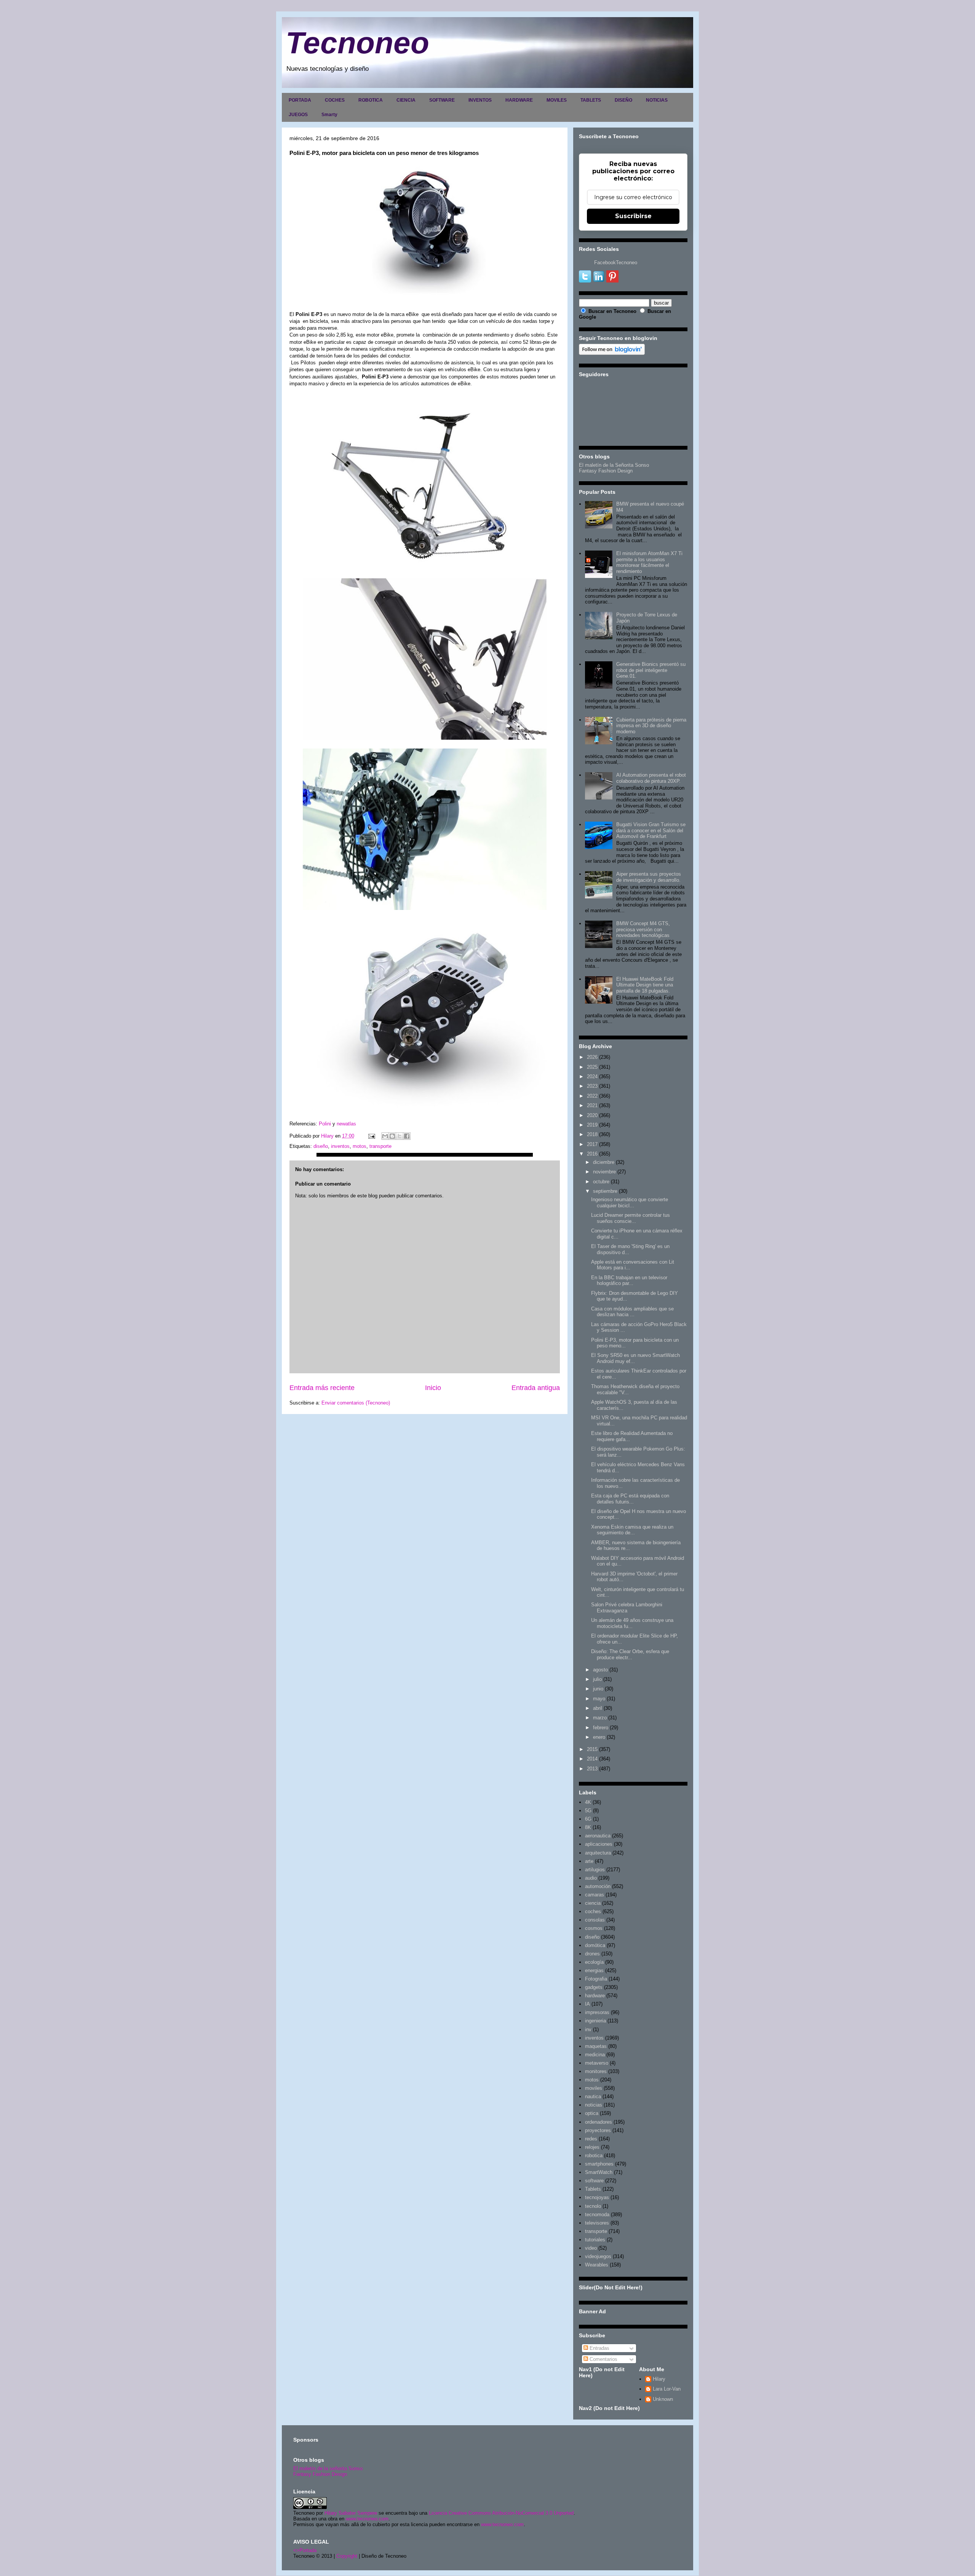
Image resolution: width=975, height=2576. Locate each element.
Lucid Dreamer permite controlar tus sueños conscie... (631, 1218)
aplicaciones (599, 1844)
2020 (592, 1115)
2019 (592, 1125)
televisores (597, 2223)
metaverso (597, 2063)
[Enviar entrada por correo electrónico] (371, 1136)
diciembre (604, 1162)
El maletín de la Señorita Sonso (614, 465)
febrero (601, 1728)
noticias (594, 2105)
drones (592, 1954)
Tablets (593, 2189)
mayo (599, 1699)
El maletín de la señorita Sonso (328, 2468)
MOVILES (557, 100)
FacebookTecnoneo (616, 263)
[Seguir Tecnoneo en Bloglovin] (612, 353)
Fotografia (596, 1979)
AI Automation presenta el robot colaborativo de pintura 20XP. (651, 778)
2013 (592, 1769)
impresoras (597, 2012)
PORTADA (300, 100)
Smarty (329, 115)
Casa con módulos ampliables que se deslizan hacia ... (632, 1312)
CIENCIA (406, 100)
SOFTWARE (442, 100)
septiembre (605, 1191)
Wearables (597, 2265)
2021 (592, 1105)
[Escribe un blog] (392, 1136)
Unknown (663, 2399)
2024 (592, 1077)
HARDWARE (519, 100)
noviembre (604, 1172)
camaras (595, 1895)
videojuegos (598, 2256)
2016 (592, 1154)
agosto (600, 1670)
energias (594, 1970)
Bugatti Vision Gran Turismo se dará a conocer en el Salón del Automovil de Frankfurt (651, 830)
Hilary (659, 2379)
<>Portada (305, 2550)
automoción (598, 1886)
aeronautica (598, 1836)
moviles (594, 2088)
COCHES (335, 100)
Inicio (433, 1388)
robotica (594, 2155)
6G (588, 1819)
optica (592, 2113)
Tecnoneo (357, 43)
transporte (380, 1146)
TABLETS (591, 100)
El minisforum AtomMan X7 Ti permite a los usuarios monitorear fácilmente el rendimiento (649, 562)
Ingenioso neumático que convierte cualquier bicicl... (630, 1203)
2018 (592, 1134)
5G (588, 1811)
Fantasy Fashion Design (606, 471)
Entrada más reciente (322, 1388)
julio (597, 1679)
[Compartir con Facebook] (407, 1136)
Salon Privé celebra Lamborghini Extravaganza (627, 1608)
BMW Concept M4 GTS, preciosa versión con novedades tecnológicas (643, 929)
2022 (592, 1096)
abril (598, 1708)
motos (360, 1146)
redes (591, 2139)
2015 (592, 1749)
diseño (321, 1146)
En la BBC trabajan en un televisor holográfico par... (629, 1281)
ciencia (593, 1903)
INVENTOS (480, 100)
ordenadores (599, 2122)
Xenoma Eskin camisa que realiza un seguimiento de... (632, 1530)
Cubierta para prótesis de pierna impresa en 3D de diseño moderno (651, 726)
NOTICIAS (657, 100)
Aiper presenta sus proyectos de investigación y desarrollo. (649, 877)
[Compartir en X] (400, 1136)
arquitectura (598, 1853)
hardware (595, 1996)
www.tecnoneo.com (367, 2519)
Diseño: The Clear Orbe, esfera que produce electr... (630, 1654)
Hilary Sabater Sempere (351, 2513)
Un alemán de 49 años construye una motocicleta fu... (632, 1623)
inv (588, 2029)
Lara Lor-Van (667, 2389)
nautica (593, 2096)
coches (593, 1911)
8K (588, 1827)
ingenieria (595, 2021)
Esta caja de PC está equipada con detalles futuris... (630, 1499)
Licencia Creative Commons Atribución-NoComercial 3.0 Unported (501, 2513)
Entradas (599, 2348)
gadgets (594, 1987)
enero (599, 1737)
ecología (594, 1962)
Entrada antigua (536, 1388)
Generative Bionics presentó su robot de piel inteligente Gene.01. (651, 670)
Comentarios (603, 2359)
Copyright (347, 2556)
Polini (326, 1124)
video (591, 2248)
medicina (595, 2055)
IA (587, 2004)
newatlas (346, 1124)
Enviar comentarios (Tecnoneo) (356, 1403)
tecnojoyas (597, 2197)
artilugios (595, 1870)
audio (591, 1878)
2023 (592, 1086)
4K (588, 1802)
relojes (592, 2147)
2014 (592, 1759)
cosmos (594, 1928)
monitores (596, 2071)
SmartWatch (599, 2172)
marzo (600, 1718)
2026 (592, 1057)
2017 (592, 1144)
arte (589, 1861)
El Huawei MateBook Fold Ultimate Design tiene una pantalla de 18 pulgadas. (645, 985)
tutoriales (595, 2240)
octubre (601, 1182)
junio (598, 1689)
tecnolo (593, 2206)
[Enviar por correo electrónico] (385, 1136)
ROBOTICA (371, 100)
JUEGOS (298, 115)
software (594, 2181)
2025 (592, 1067)
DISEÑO (623, 100)
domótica (595, 1945)
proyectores (598, 2130)
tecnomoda (597, 2214)
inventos (340, 1146)
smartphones (599, 2164)
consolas (595, 1920)
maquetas (596, 2046)
